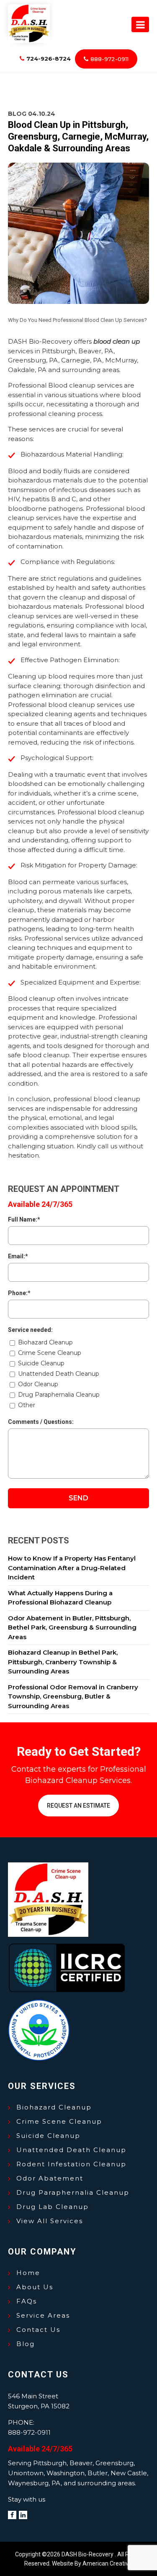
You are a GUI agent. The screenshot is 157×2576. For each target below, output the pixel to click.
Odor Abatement (50, 2178)
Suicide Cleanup (48, 2136)
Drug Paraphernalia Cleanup (73, 2192)
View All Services (50, 2221)
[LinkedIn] (23, 2515)
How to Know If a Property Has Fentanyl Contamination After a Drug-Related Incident (72, 1568)
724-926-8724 (49, 59)
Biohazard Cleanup (54, 2107)
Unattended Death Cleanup (71, 2150)
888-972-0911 (109, 59)
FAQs (27, 2301)
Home (28, 2273)
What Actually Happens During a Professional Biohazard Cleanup (60, 1598)
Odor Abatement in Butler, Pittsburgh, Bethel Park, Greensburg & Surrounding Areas (72, 1627)
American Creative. (108, 2563)
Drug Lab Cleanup (53, 2207)
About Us (35, 2287)
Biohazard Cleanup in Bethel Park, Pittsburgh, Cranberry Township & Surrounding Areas (63, 1662)
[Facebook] (12, 2515)
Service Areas (43, 2315)
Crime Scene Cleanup (59, 2121)
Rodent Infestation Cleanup (71, 2164)
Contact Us (38, 2330)
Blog (26, 2344)
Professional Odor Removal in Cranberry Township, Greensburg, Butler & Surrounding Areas (73, 1696)
